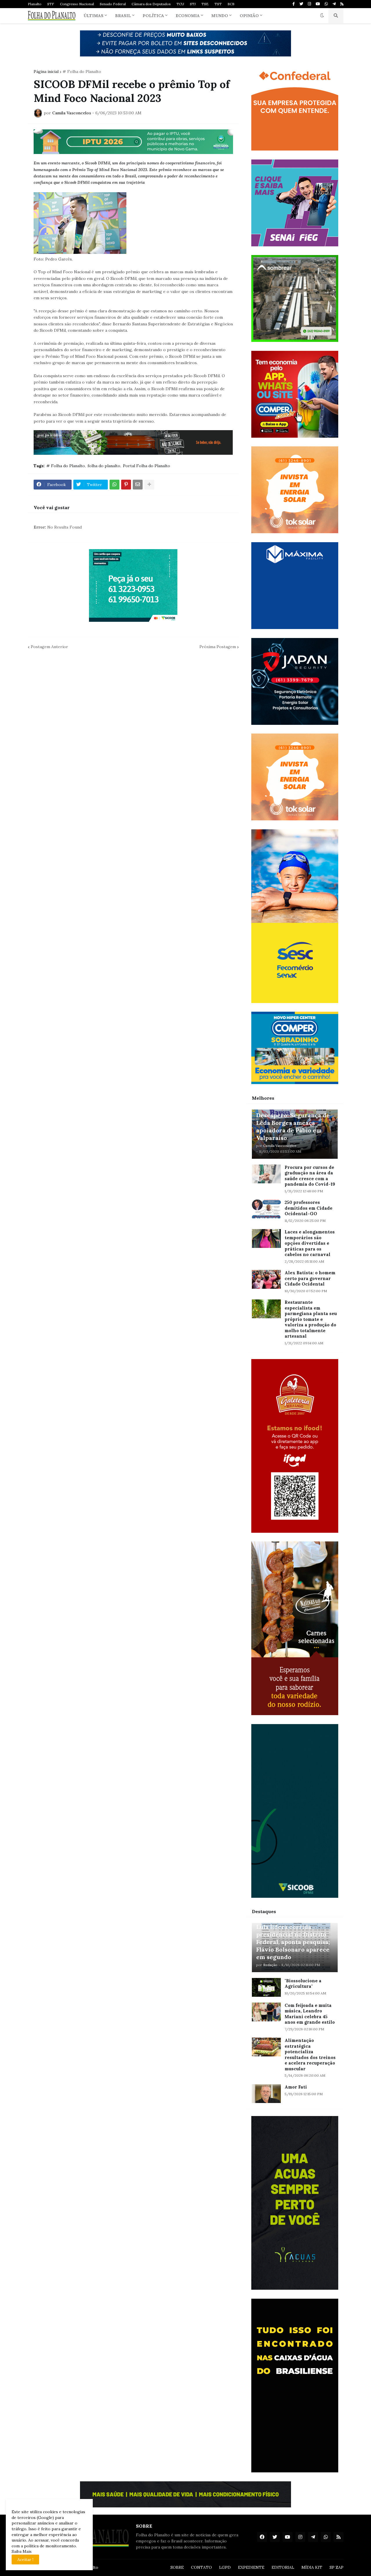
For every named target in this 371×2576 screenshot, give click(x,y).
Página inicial (46, 71)
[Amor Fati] (266, 2094)
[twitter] (301, 4)
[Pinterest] (126, 485)
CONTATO (201, 2567)
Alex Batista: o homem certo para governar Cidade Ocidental (310, 1278)
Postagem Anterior (49, 647)
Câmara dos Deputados (151, 4)
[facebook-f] (294, 4)
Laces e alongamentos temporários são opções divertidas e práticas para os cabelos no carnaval (310, 1243)
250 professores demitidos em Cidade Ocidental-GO (309, 1208)
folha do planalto (104, 466)
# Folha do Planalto (82, 71)
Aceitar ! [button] (25, 2560)
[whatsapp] (326, 4)
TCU (180, 4)
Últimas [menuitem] (93, 16)
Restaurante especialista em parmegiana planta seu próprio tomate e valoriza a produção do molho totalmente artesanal (311, 1319)
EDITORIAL (283, 2567)
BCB (231, 4)
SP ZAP (337, 2567)
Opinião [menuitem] (249, 16)
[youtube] (318, 4)
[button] (322, 16)
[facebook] (262, 2537)
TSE (205, 4)
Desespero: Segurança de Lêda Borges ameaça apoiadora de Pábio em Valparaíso (293, 1126)
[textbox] (133, 292)
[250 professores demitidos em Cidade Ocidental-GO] (266, 1209)
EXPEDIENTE (251, 2567)
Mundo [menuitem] (220, 16)
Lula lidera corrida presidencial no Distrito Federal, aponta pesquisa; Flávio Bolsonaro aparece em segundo (293, 1942)
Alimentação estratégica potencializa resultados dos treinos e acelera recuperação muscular (310, 2055)
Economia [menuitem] (188, 16)
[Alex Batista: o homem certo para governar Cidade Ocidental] (266, 1279)
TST (218, 4)
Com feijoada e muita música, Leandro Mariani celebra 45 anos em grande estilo (310, 2014)
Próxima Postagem (218, 647)
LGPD (225, 2567)
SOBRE (177, 2567)
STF (51, 4)
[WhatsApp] (114, 485)
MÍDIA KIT (312, 2567)
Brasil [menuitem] (123, 16)
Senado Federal (113, 4)
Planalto (35, 4)
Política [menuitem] (153, 16)
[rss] (342, 4)
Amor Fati (296, 2087)
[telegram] (334, 4)
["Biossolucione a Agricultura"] (266, 1987)
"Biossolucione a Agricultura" (303, 1984)
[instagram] (309, 4)
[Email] (138, 485)
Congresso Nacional (77, 4)
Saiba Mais (22, 2551)
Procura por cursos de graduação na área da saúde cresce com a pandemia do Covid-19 (310, 1176)
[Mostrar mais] (149, 485)
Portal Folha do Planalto (147, 466)
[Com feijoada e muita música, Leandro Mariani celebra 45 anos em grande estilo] (266, 2012)
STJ (193, 4)
